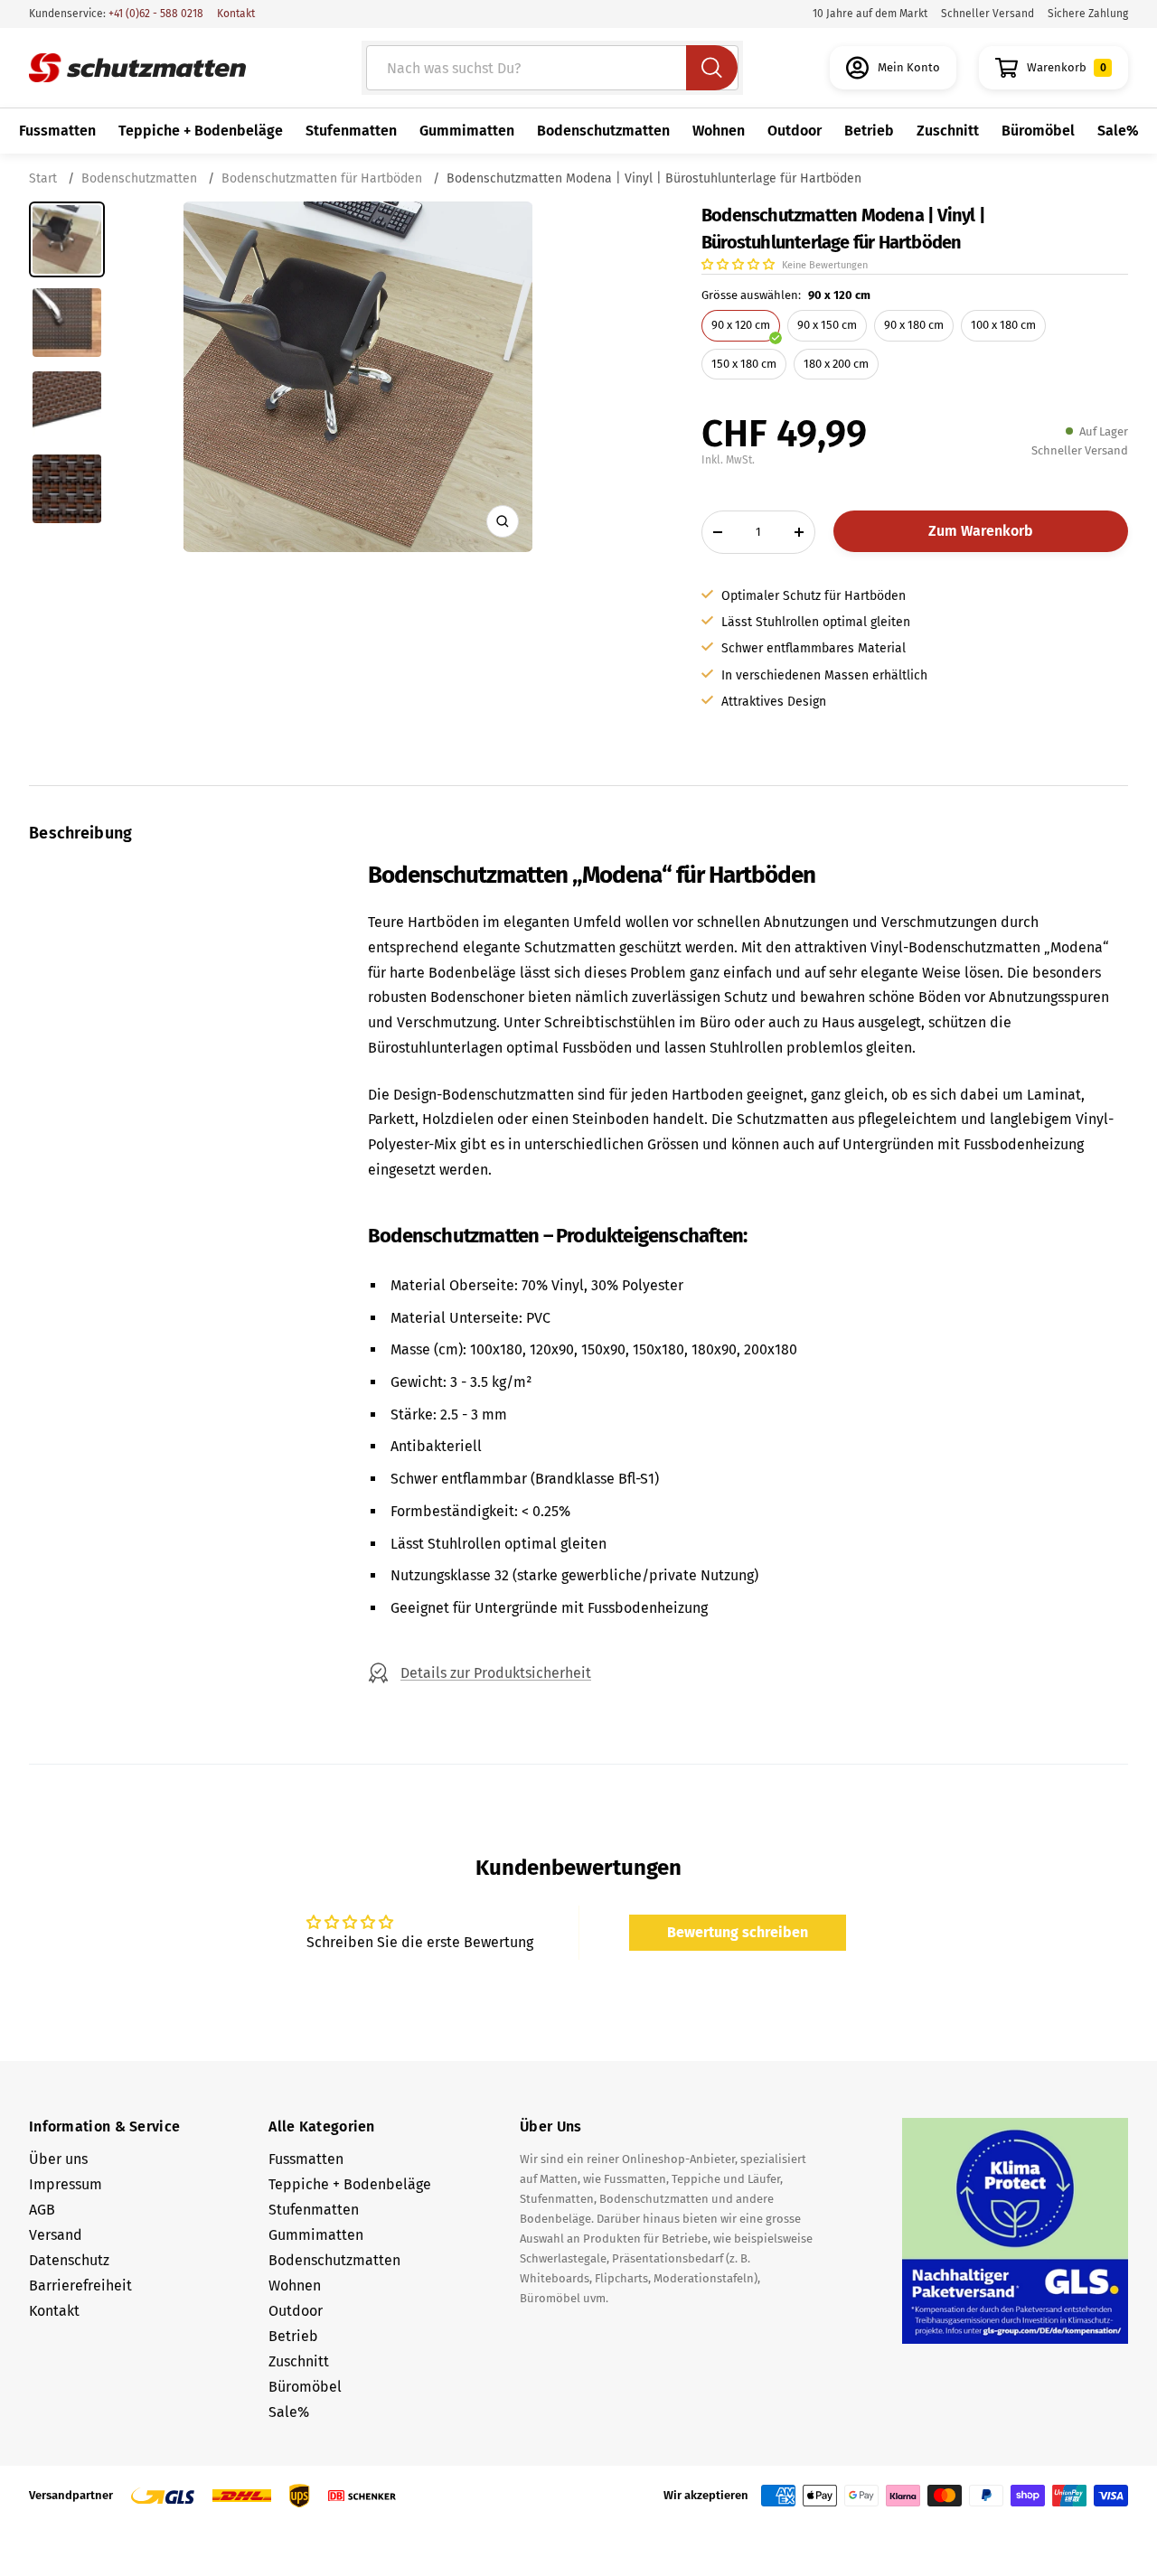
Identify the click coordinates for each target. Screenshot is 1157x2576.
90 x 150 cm (827, 325)
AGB (42, 2210)
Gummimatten (467, 131)
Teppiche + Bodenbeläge (201, 131)
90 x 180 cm (914, 325)
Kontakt (236, 14)
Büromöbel (1038, 131)
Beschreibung (81, 833)
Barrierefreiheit (80, 2286)
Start (45, 178)
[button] (739, 264)
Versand (56, 2235)
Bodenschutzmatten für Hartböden (322, 178)
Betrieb (869, 131)
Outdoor (795, 131)
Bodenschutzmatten (603, 131)
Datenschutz (69, 2260)
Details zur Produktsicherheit (496, 1673)
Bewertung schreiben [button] (738, 1932)
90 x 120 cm (741, 325)
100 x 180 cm (1003, 325)
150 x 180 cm (744, 364)
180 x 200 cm (836, 364)
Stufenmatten (351, 131)
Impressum (66, 2184)
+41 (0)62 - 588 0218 (155, 14)
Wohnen (719, 131)
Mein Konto (909, 67)
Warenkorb (1067, 67)
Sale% (1118, 131)
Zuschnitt (948, 131)
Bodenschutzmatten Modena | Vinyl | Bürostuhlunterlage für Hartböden (654, 178)
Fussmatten (57, 131)
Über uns (58, 2159)
